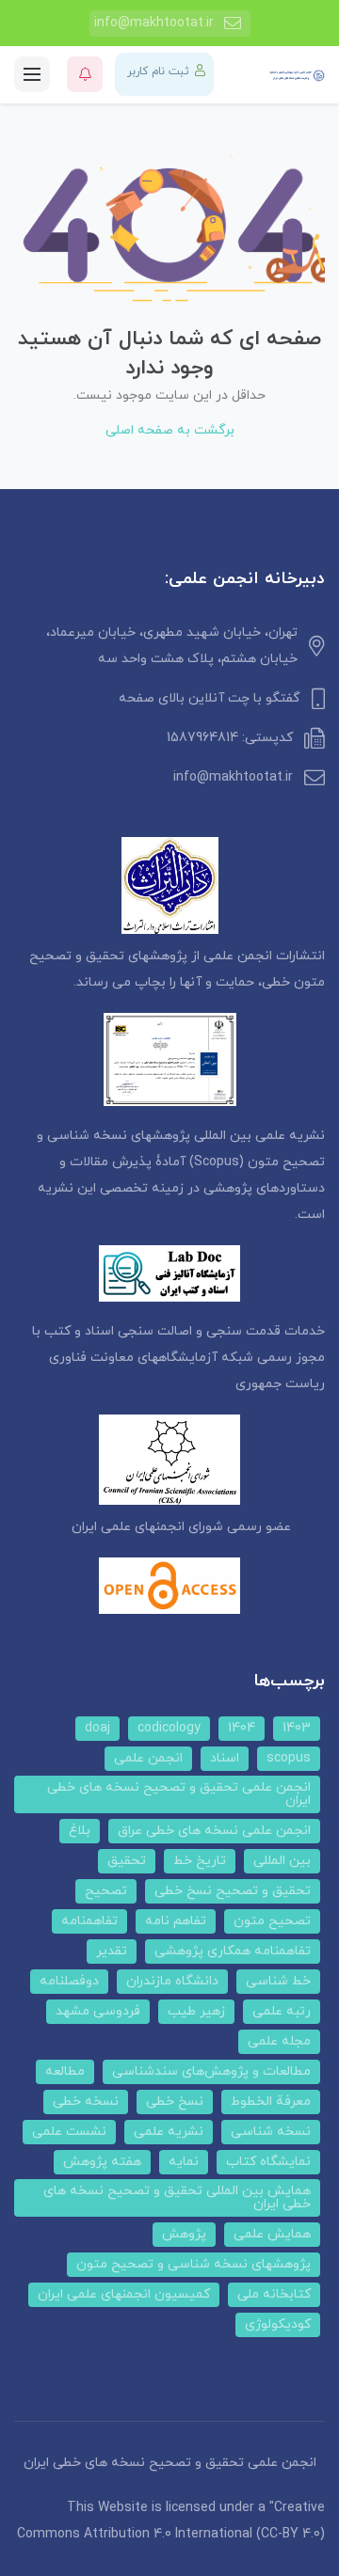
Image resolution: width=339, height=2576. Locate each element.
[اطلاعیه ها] (85, 74)
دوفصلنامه (69, 1981)
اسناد (225, 1758)
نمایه (184, 2162)
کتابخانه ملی (274, 2294)
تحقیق (127, 1861)
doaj (97, 1728)
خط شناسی (278, 1981)
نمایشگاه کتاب (268, 2162)
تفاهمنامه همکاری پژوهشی (233, 1951)
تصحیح (106, 1891)
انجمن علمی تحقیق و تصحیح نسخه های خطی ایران (179, 1794)
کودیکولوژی (278, 2324)
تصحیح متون (272, 1921)
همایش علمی (272, 2234)
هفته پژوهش (102, 2162)
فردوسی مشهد (98, 2011)
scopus (289, 1758)
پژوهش (184, 2234)
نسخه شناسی (271, 2132)
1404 (242, 1728)
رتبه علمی (282, 2011)
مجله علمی (279, 2041)
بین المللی (282, 1861)
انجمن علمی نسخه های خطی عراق (214, 1831)
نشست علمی (69, 2132)
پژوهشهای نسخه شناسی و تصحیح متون (194, 2264)
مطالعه (65, 2071)
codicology (169, 1728)
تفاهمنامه (89, 1921)
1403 (297, 1728)
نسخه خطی (86, 2102)
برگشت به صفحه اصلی (170, 430)
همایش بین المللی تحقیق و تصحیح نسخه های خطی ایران (177, 2197)
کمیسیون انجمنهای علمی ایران (124, 2294)
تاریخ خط (200, 1861)
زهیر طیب (196, 2011)
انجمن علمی (148, 1758)
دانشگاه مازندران (172, 1981)
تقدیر (112, 1951)
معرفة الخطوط (271, 2102)
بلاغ (80, 1831)
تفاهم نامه (176, 1921)
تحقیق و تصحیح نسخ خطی (233, 1891)
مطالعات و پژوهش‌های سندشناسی (211, 2071)
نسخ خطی (175, 2102)
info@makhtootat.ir (154, 23)
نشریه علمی (169, 2132)
